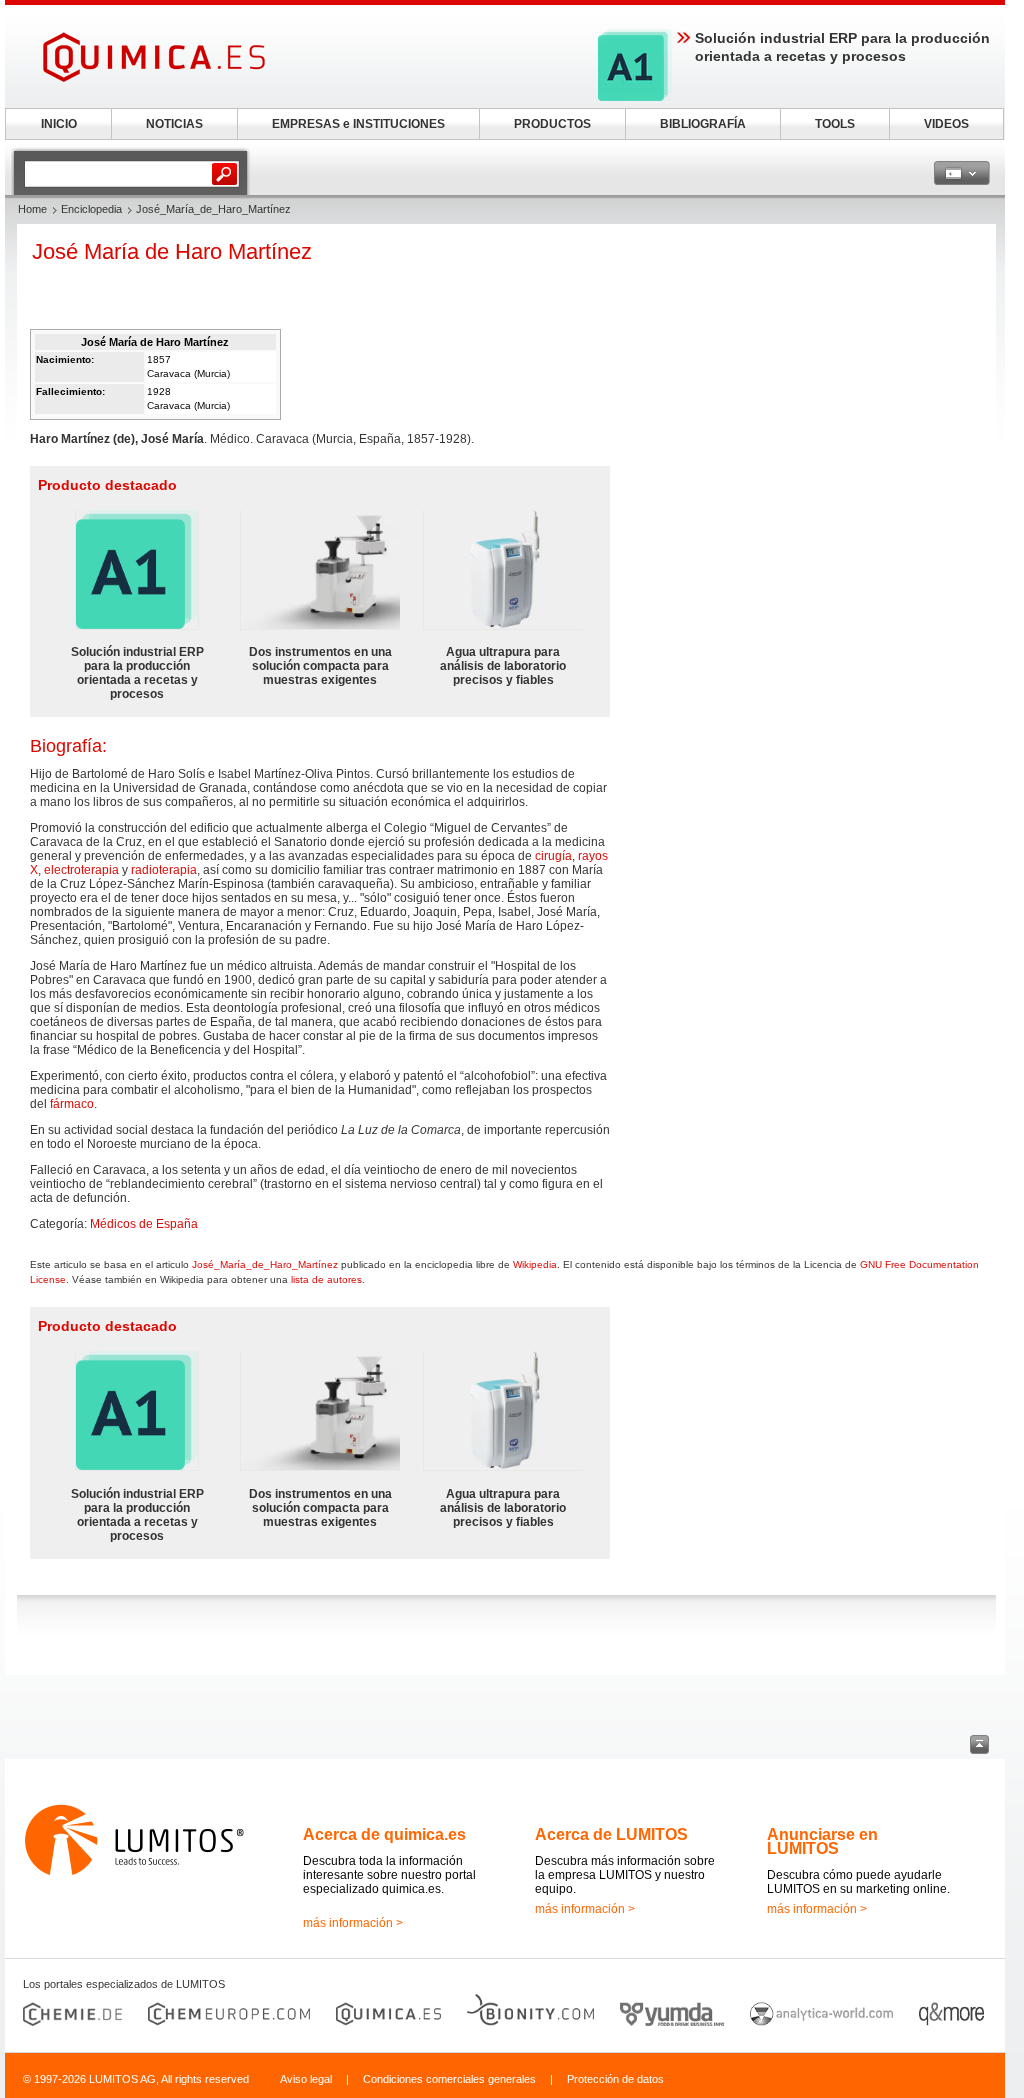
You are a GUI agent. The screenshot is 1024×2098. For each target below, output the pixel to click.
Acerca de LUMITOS (611, 1834)
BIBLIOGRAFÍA (703, 124)
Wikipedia (535, 1264)
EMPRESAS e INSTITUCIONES (358, 124)
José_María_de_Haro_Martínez (265, 1264)
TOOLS (835, 124)
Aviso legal (306, 2079)
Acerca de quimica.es (384, 1834)
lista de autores (326, 1279)
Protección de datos (615, 2079)
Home (32, 209)
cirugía (553, 856)
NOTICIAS (174, 124)
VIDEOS (946, 124)
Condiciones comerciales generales (449, 2079)
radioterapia (164, 870)
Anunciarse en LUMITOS (822, 1841)
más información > (353, 1923)
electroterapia (81, 870)
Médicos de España (144, 1224)
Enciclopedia (91, 209)
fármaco (72, 1104)
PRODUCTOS (552, 124)
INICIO (59, 124)
